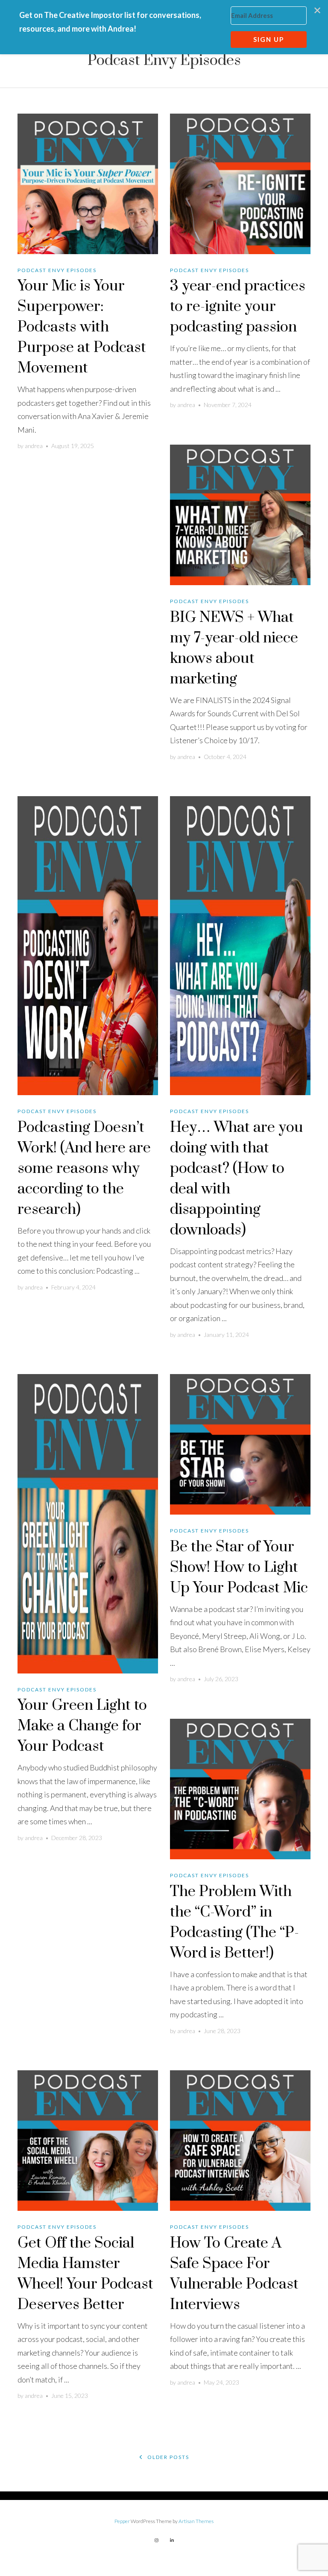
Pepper (122, 2521)
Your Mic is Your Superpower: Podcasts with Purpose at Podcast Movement (82, 327)
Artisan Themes (196, 2521)
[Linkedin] (172, 2540)
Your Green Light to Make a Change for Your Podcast (82, 1726)
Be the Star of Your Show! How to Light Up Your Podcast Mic (239, 1568)
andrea (34, 446)
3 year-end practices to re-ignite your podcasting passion (238, 307)
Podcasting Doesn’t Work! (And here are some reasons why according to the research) (84, 1169)
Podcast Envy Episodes (57, 270)
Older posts (167, 2457)
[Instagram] (156, 2540)
